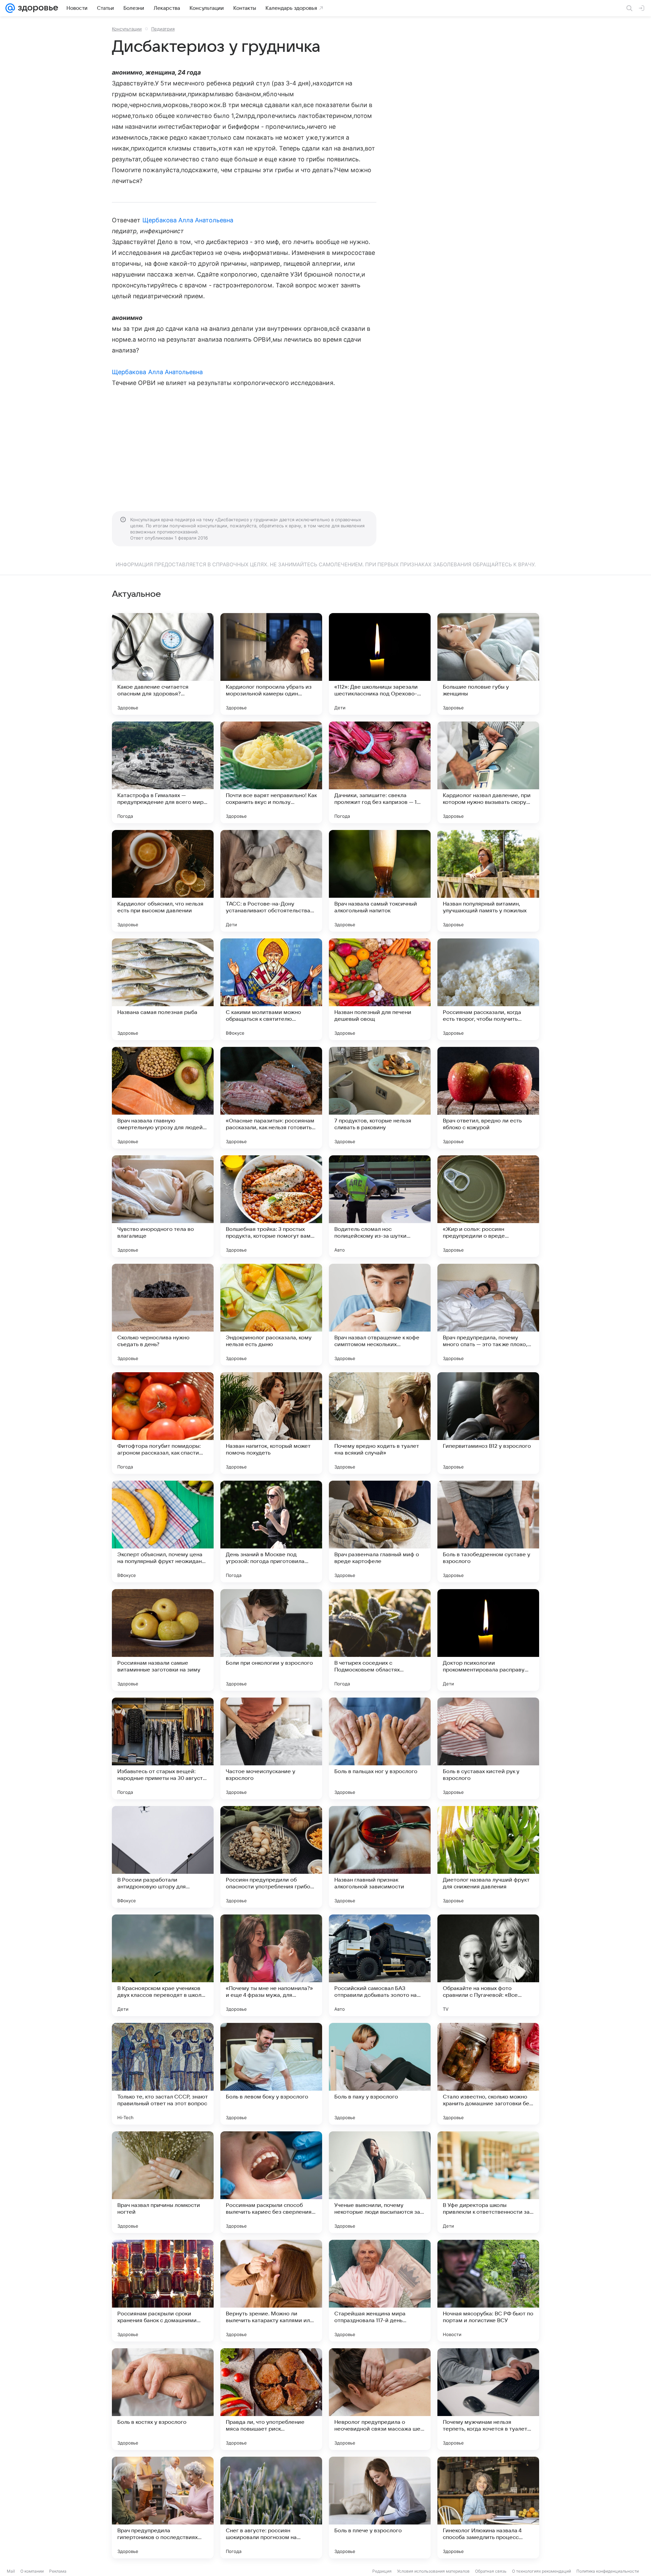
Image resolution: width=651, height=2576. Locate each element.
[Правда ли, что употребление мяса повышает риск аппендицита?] (271, 2399)
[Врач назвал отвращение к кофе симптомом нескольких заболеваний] (380, 1315)
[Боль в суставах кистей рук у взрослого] (488, 1748)
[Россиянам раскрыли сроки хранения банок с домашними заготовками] (163, 2291)
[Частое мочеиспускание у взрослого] (271, 1748)
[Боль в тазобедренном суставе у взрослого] (488, 1532)
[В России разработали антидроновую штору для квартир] (163, 1857)
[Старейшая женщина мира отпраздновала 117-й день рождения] (380, 2291)
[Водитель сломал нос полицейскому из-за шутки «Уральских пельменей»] (380, 1206)
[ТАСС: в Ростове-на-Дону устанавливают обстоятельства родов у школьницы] (271, 881)
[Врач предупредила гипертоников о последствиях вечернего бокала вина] (163, 2508)
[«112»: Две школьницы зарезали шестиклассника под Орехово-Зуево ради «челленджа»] (380, 664)
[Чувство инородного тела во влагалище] (163, 1206)
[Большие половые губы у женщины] (488, 664)
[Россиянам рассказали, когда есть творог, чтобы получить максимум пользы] (488, 989)
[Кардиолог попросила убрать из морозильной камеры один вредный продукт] (271, 664)
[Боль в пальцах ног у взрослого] (380, 1748)
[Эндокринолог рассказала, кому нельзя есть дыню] (271, 1315)
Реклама (58, 2571)
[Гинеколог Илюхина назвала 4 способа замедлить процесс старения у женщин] (488, 2508)
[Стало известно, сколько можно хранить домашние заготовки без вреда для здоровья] (488, 2074)
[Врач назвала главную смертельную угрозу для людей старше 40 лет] (163, 1098)
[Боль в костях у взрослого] (163, 2399)
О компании (32, 2571)
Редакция (382, 2571)
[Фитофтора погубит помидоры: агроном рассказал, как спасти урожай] (163, 1423)
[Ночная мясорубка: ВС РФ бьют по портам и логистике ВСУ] (488, 2291)
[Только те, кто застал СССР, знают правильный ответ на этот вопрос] (163, 2074)
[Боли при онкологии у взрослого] (271, 1640)
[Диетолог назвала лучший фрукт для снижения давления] (488, 1857)
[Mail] (10, 8)
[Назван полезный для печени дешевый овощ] (380, 989)
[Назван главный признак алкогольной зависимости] (380, 1857)
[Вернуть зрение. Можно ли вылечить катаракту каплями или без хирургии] (271, 2291)
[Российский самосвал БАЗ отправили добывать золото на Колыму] (380, 1965)
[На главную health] (37, 8)
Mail (11, 2571)
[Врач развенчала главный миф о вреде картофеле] (380, 1532)
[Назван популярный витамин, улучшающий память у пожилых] (488, 881)
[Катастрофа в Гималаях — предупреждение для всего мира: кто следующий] (163, 772)
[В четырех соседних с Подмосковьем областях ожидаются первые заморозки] (380, 1640)
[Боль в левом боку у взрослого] (271, 2074)
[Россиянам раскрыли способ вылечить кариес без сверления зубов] (271, 2182)
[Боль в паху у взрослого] (380, 2074)
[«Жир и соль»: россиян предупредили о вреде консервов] (488, 1206)
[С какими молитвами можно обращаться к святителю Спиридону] (271, 989)
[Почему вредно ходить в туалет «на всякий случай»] (380, 1423)
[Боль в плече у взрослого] (380, 2508)
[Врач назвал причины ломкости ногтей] (163, 2182)
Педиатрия (163, 29)
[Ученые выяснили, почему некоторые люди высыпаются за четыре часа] (380, 2182)
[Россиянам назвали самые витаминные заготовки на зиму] (163, 1640)
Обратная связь (491, 2571)
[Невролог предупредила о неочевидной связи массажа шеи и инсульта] (380, 2399)
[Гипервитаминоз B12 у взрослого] (488, 1423)
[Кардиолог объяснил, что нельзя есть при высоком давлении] (163, 881)
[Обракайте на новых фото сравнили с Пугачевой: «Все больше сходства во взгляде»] (488, 1965)
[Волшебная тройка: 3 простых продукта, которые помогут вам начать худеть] (271, 1206)
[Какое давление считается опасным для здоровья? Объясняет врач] (163, 664)
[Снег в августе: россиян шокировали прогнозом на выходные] (271, 2508)
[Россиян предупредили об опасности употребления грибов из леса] (271, 1857)
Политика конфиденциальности (608, 2571)
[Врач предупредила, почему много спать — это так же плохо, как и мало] (488, 1315)
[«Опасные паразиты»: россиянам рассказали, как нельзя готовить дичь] (271, 1098)
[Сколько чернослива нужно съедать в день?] (163, 1315)
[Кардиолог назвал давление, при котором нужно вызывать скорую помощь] (488, 772)
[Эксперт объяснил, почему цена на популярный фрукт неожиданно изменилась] (163, 1532)
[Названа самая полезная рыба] (163, 989)
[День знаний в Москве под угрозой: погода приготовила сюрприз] (271, 1532)
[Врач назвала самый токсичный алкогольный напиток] (380, 881)
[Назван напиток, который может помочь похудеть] (271, 1423)
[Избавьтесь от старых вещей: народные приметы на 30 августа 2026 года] (163, 1748)
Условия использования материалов (433, 2571)
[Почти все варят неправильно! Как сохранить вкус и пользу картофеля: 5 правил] (271, 772)
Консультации (127, 29)
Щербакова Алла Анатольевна (188, 220)
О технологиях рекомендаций (541, 2571)
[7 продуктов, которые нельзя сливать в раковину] (380, 1098)
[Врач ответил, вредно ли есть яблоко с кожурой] (488, 1098)
